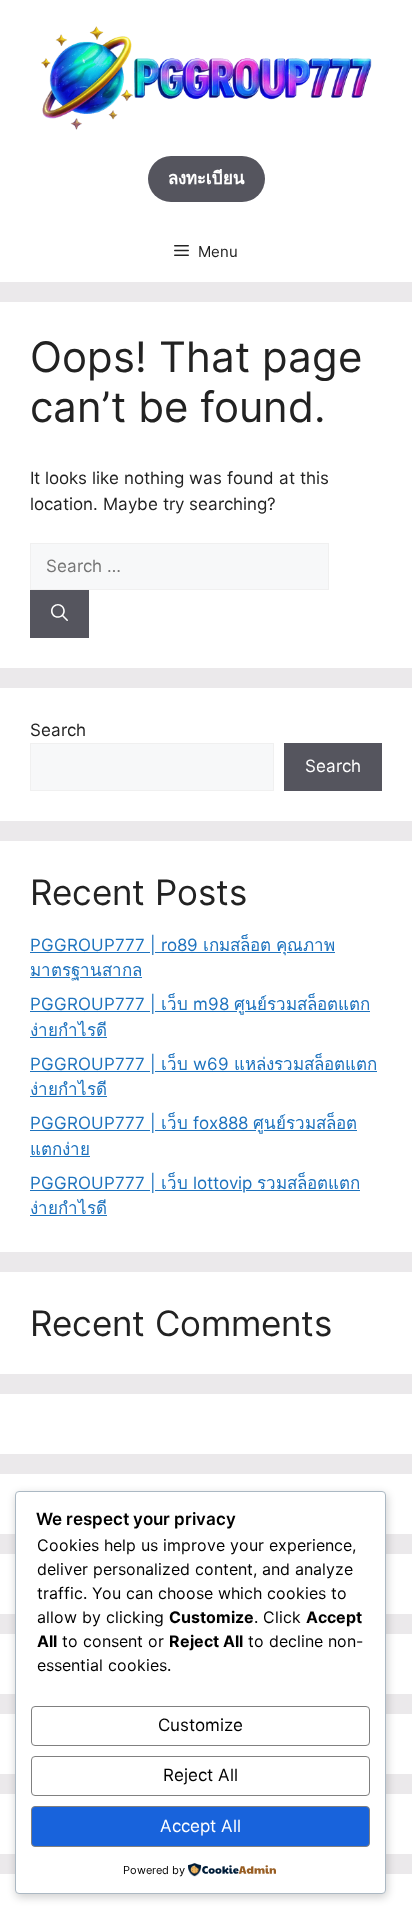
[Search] (59, 614)
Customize (200, 1725)
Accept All (200, 1826)
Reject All (200, 1775)
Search (58, 730)
